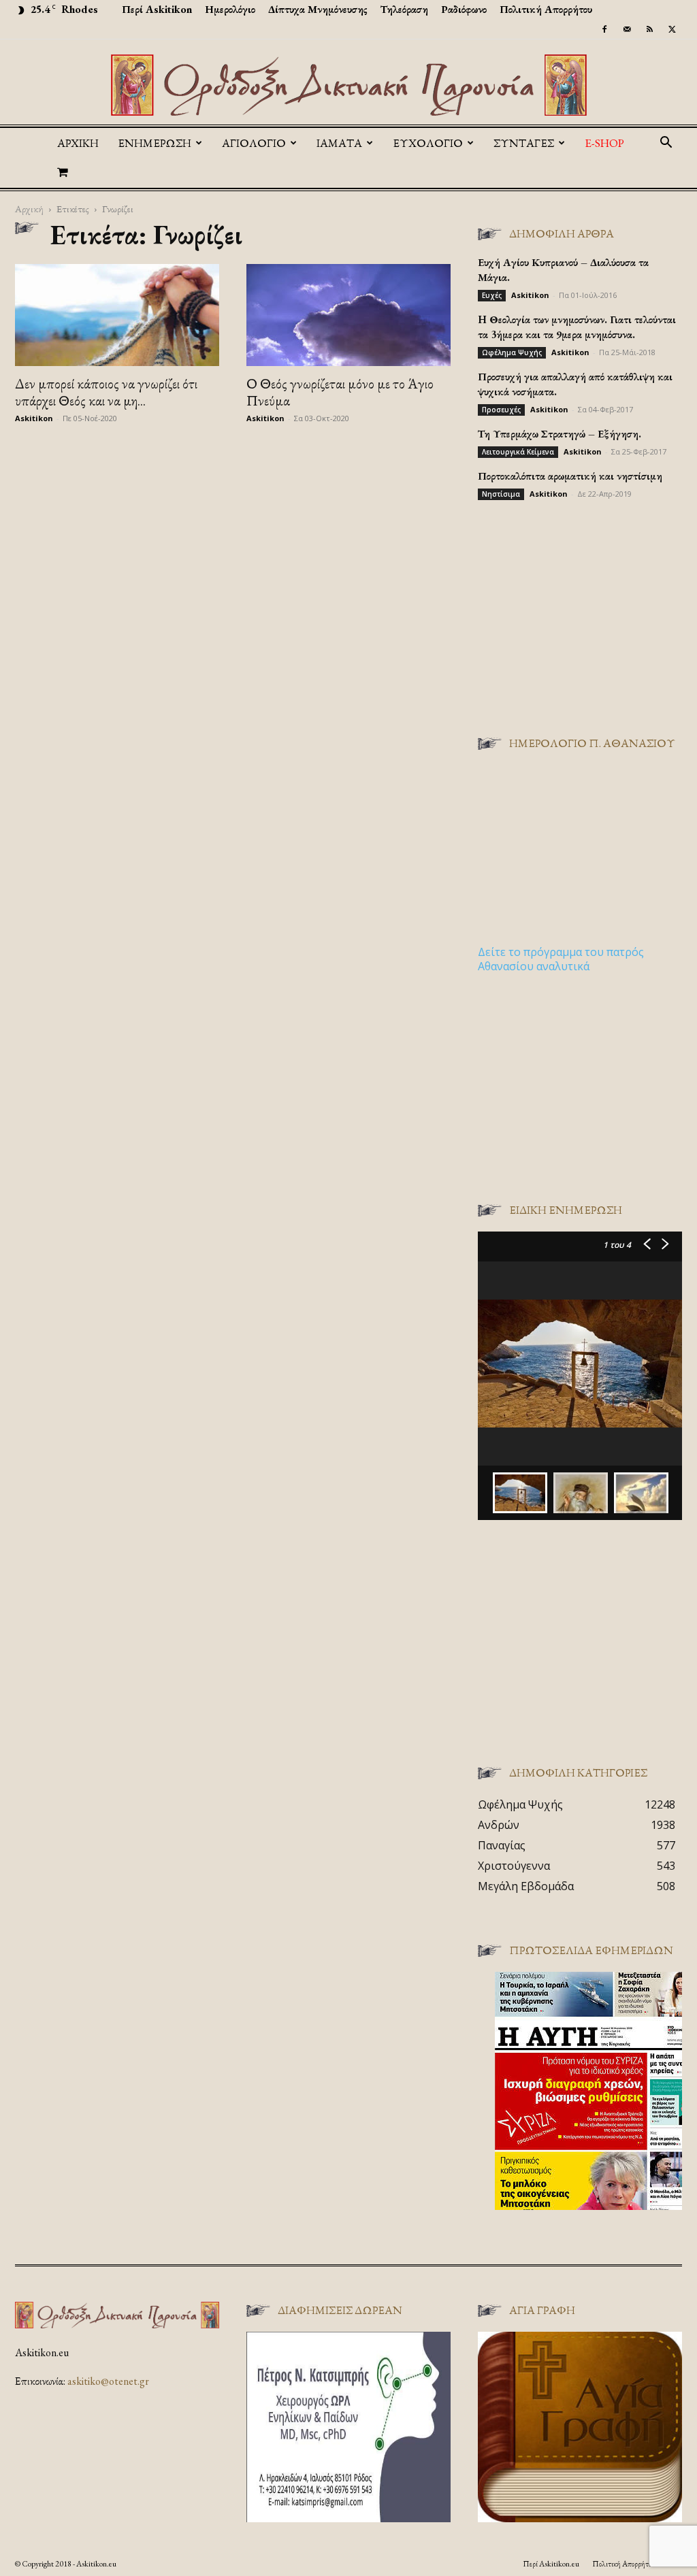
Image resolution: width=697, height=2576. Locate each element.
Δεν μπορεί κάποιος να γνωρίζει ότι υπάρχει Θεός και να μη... (106, 392)
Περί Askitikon (157, 9)
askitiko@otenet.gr (108, 2381)
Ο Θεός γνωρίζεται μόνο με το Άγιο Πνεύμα (340, 392)
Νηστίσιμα (501, 494)
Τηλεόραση (404, 9)
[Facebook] (604, 29)
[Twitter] (672, 29)
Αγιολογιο (254, 143)
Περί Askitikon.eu (551, 2564)
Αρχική (78, 143)
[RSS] (649, 29)
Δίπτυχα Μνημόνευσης (318, 9)
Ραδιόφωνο (464, 9)
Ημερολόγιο (230, 9)
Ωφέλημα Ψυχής (512, 352)
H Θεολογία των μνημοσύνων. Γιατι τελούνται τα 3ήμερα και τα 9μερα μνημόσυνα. (577, 327)
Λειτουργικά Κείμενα (518, 452)
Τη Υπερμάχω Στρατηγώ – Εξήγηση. (560, 434)
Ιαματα (339, 143)
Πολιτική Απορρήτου (546, 9)
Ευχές (492, 295)
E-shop (604, 143)
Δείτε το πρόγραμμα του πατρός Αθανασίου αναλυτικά (561, 959)
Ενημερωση (155, 143)
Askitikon (34, 418)
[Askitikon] (348, 85)
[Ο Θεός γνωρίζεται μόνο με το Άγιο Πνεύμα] (348, 315)
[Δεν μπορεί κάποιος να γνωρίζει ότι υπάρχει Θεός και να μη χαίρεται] (117, 315)
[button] (666, 144)
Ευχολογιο (428, 143)
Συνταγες (524, 143)
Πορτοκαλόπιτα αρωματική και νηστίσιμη (570, 476)
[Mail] (627, 29)
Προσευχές (501, 410)
